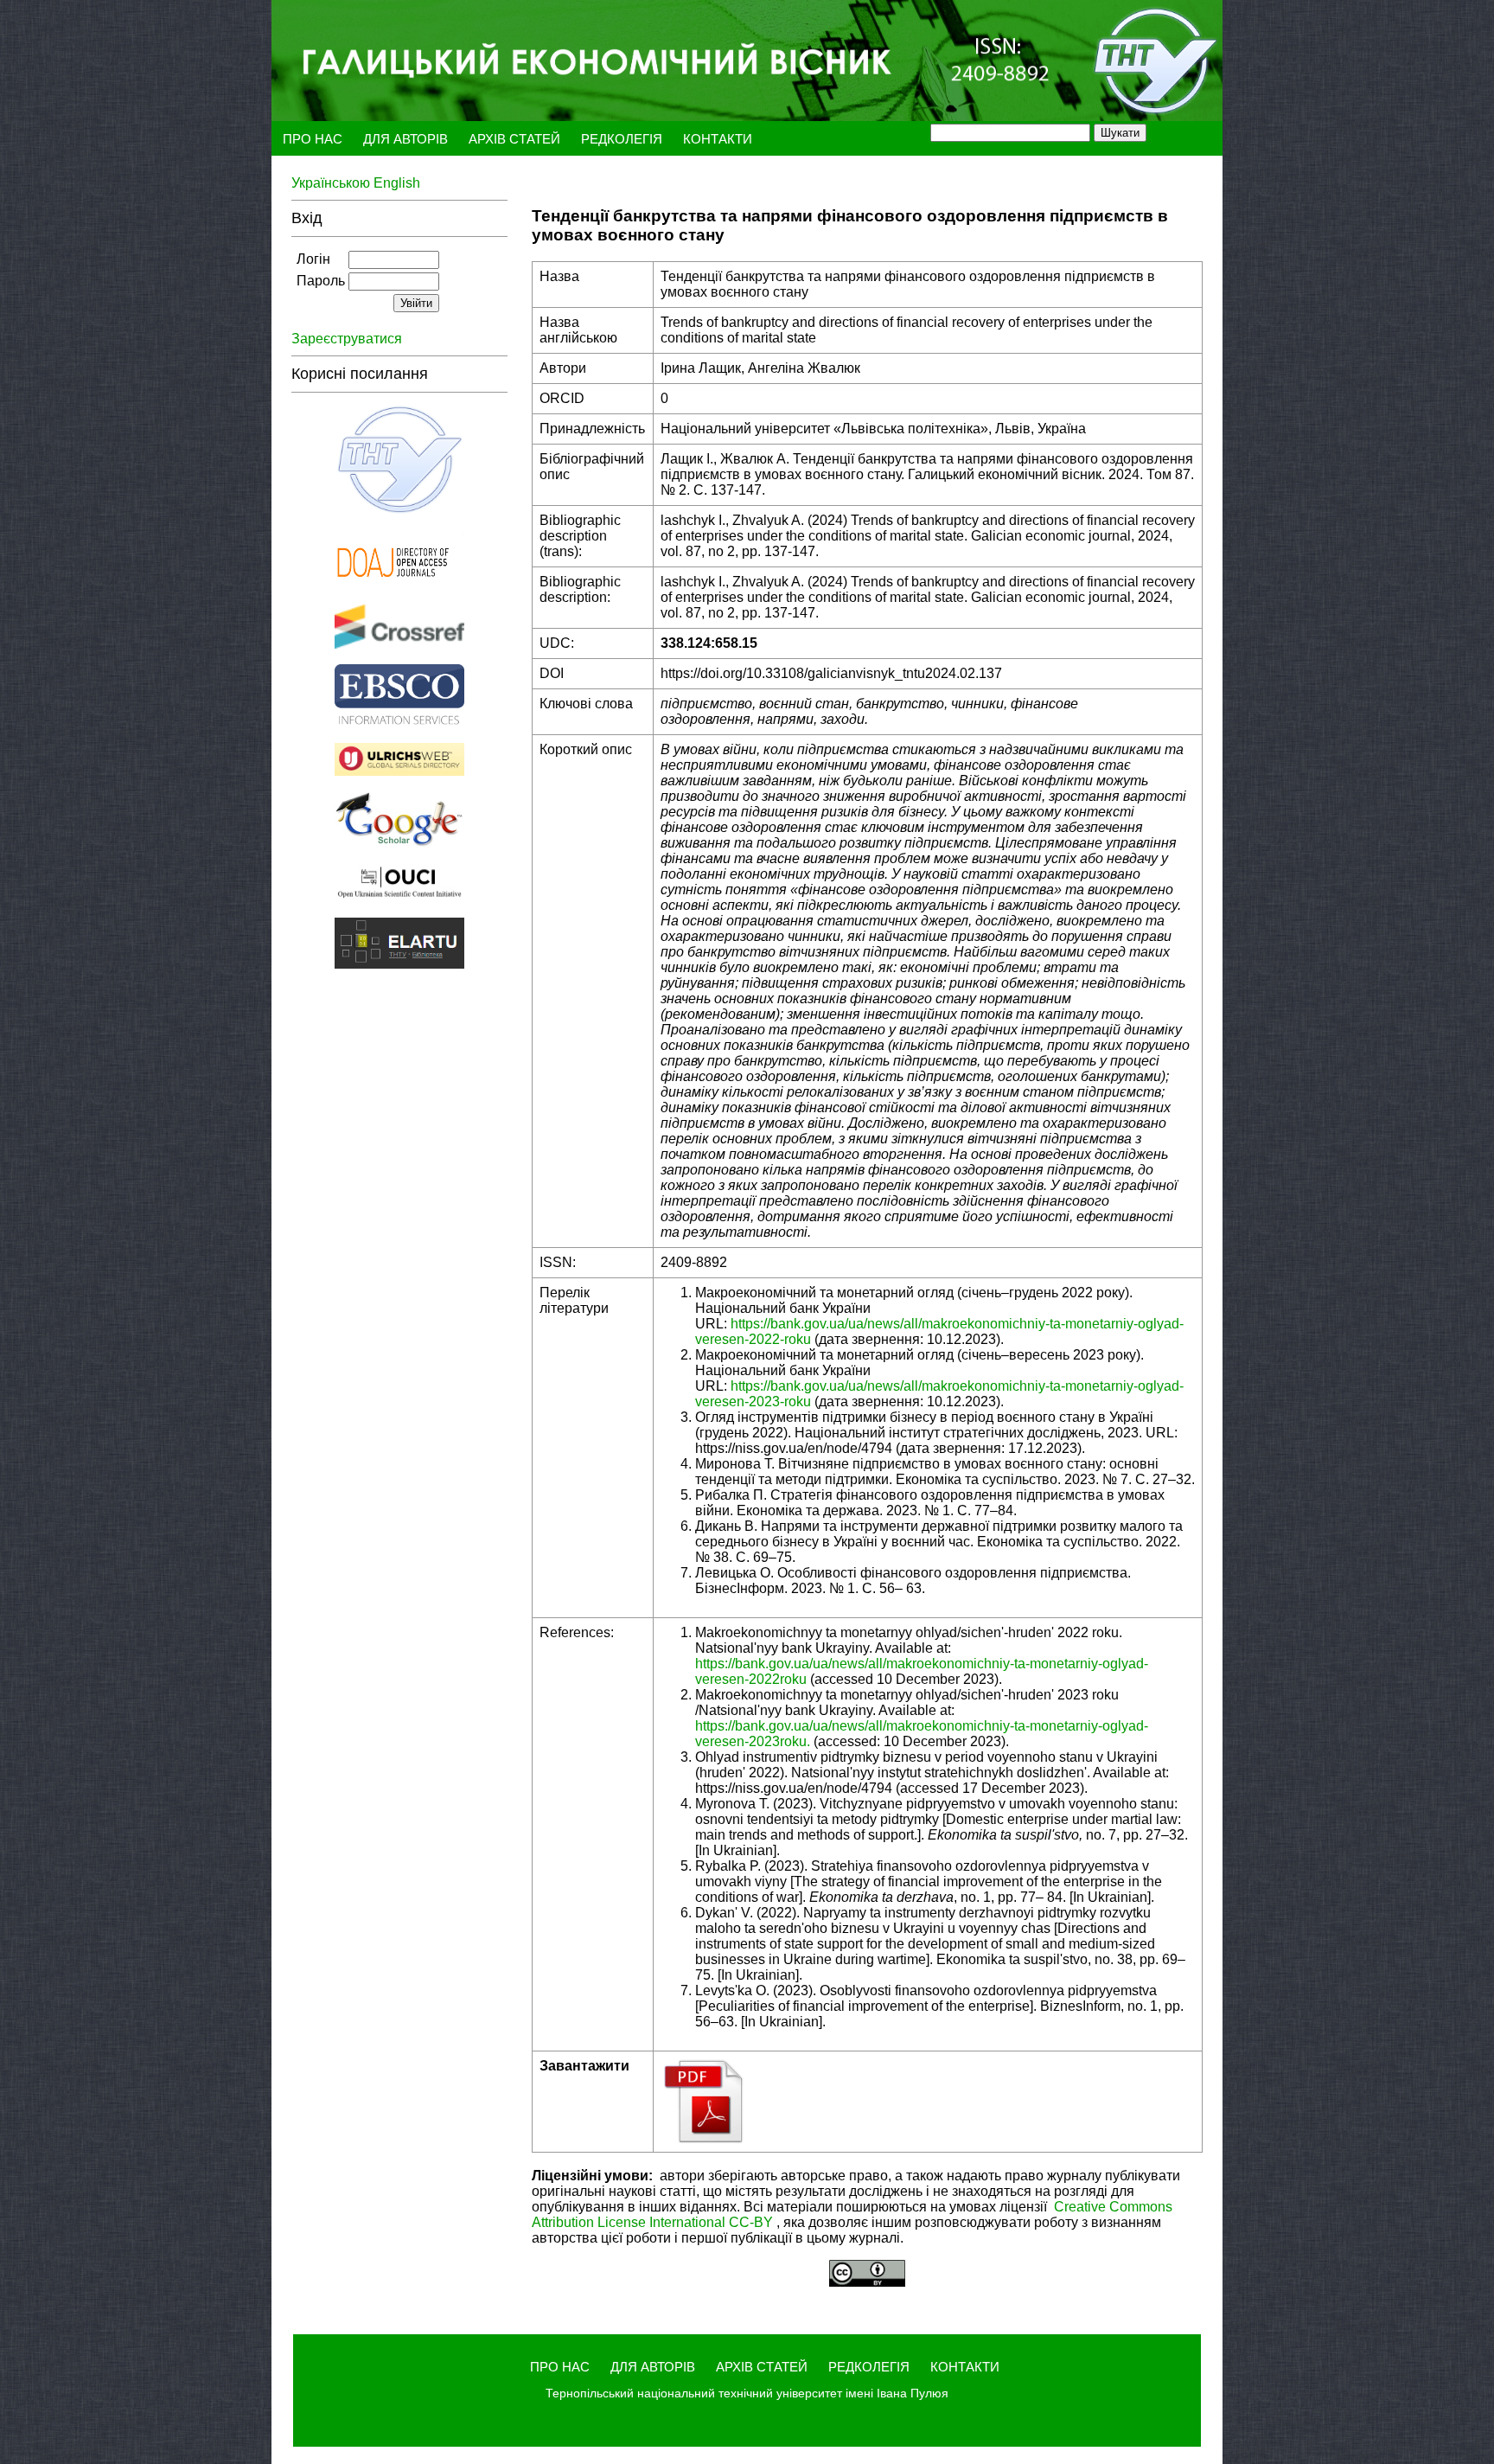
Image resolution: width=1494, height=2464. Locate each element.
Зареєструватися (348, 339)
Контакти (718, 139)
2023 (764, 1402)
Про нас (313, 139)
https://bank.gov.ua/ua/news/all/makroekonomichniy (888, 1324)
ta (1055, 1324)
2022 (764, 1339)
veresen (720, 1339)
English (397, 183)
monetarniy (1099, 1324)
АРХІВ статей (516, 139)
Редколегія (623, 139)
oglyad (1159, 1324)
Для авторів (407, 139)
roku (798, 1339)
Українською (332, 183)
